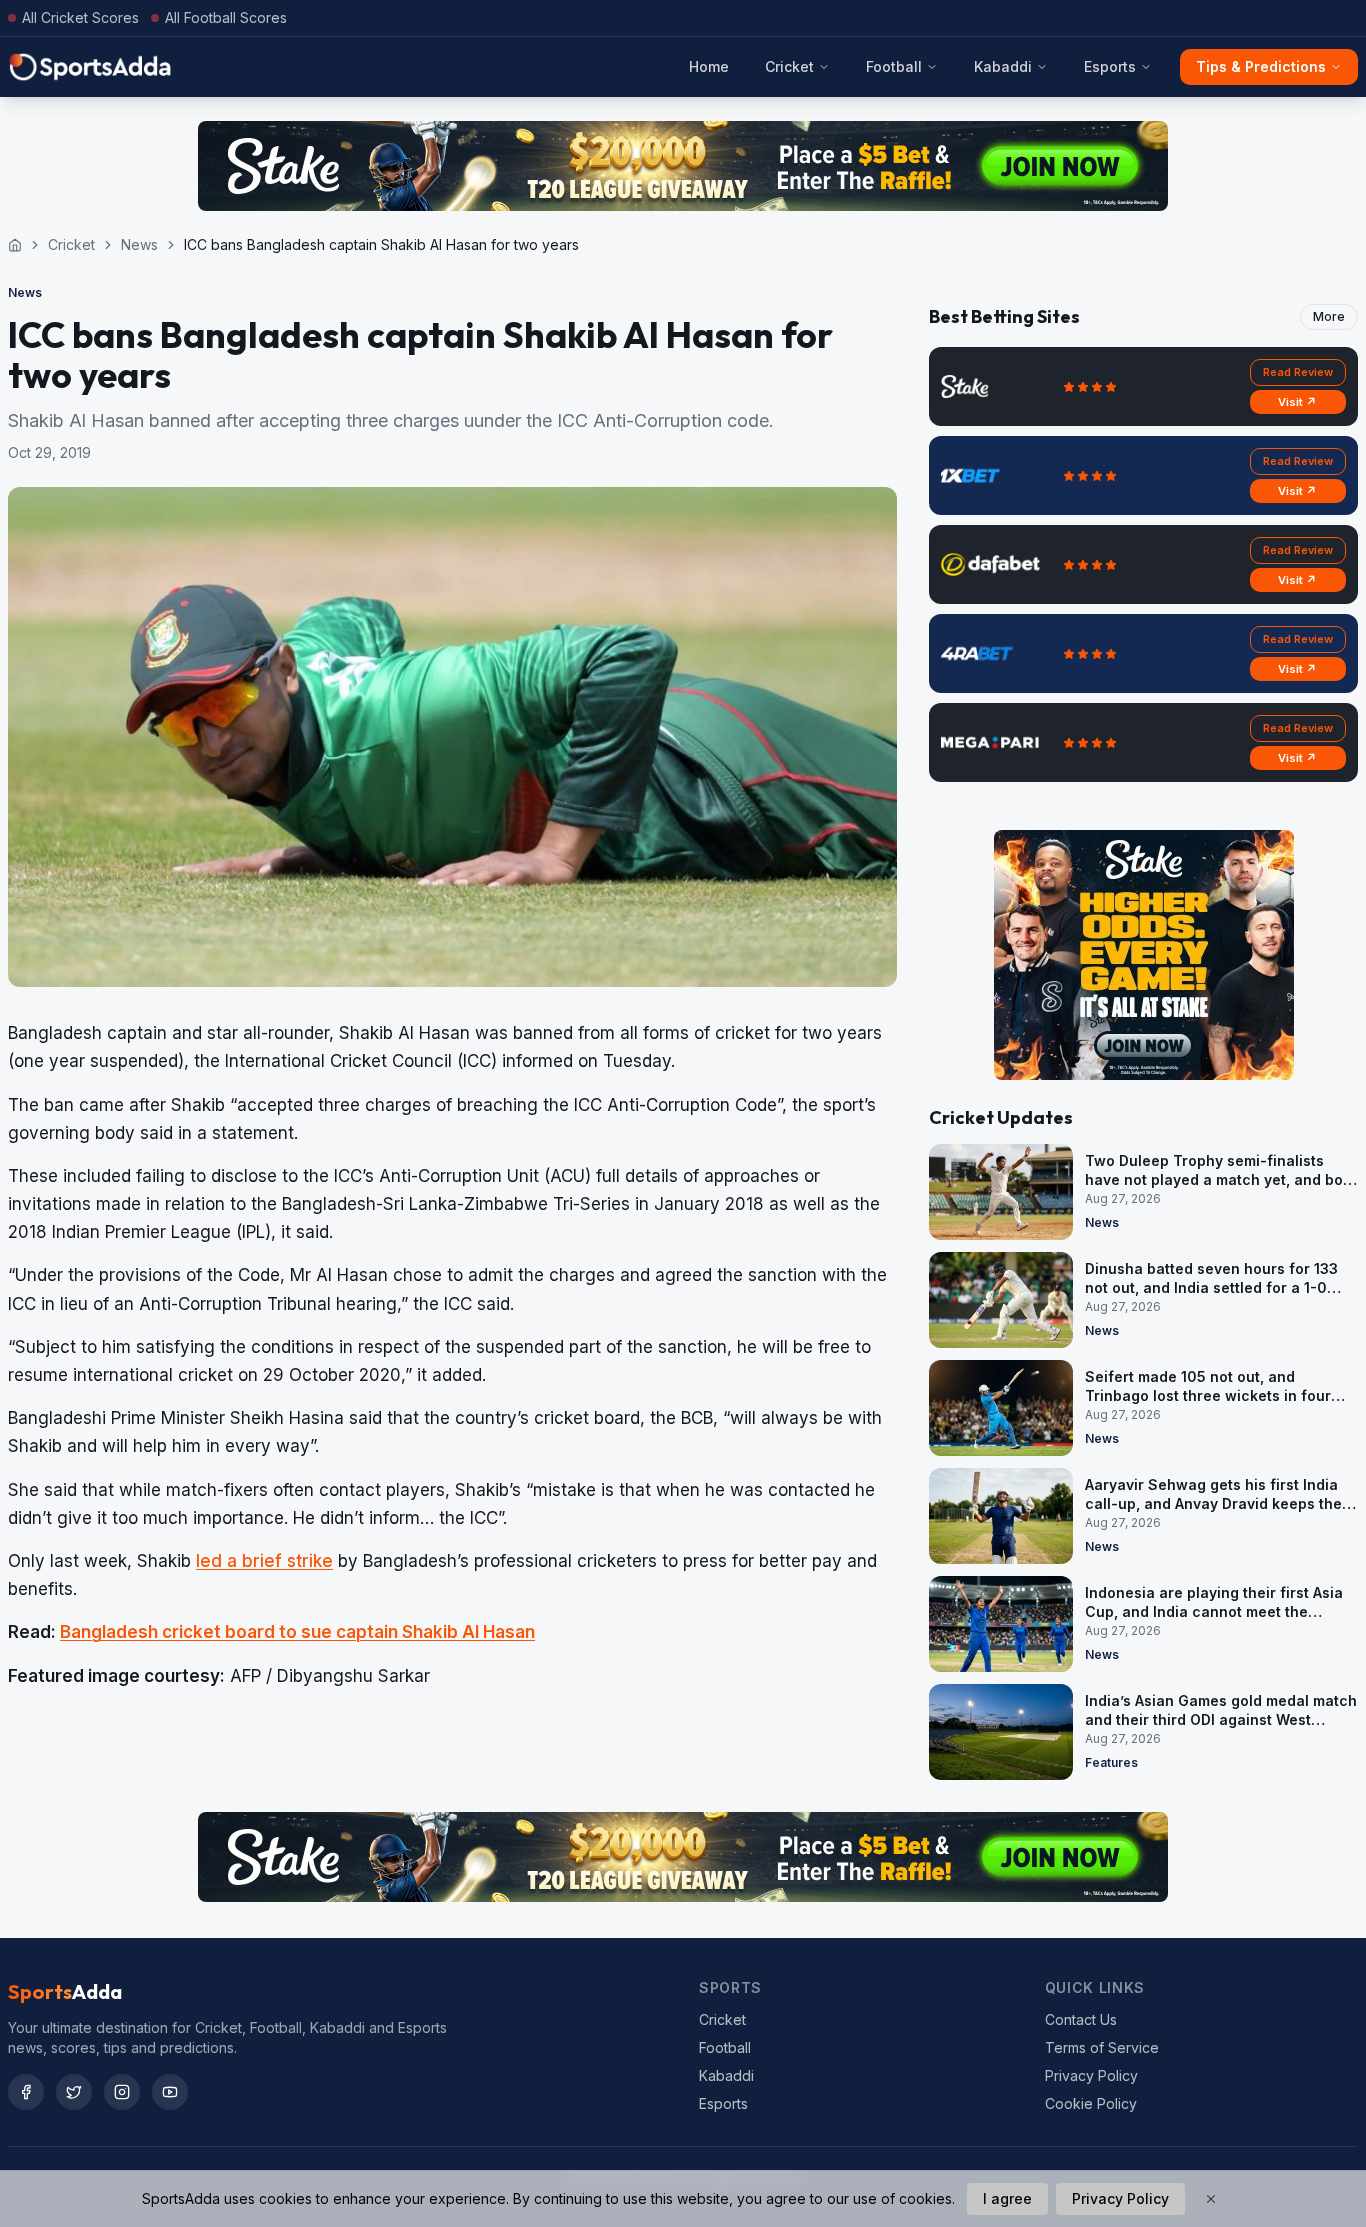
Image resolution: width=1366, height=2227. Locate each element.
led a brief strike (264, 1561)
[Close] (1211, 2199)
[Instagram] (122, 2092)
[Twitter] (74, 2092)
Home (709, 66)
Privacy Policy (1091, 2075)
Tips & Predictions (1261, 66)
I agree (1007, 2198)
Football (894, 66)
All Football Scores (226, 17)
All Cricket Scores (80, 17)
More (1329, 316)
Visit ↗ (1297, 402)
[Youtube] (170, 2092)
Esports (1110, 66)
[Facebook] (26, 2092)
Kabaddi (1003, 66)
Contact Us (1081, 2019)
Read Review (1298, 372)
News (139, 244)
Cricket (789, 66)
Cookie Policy (1091, 2103)
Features (1111, 1762)
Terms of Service (1102, 2047)
